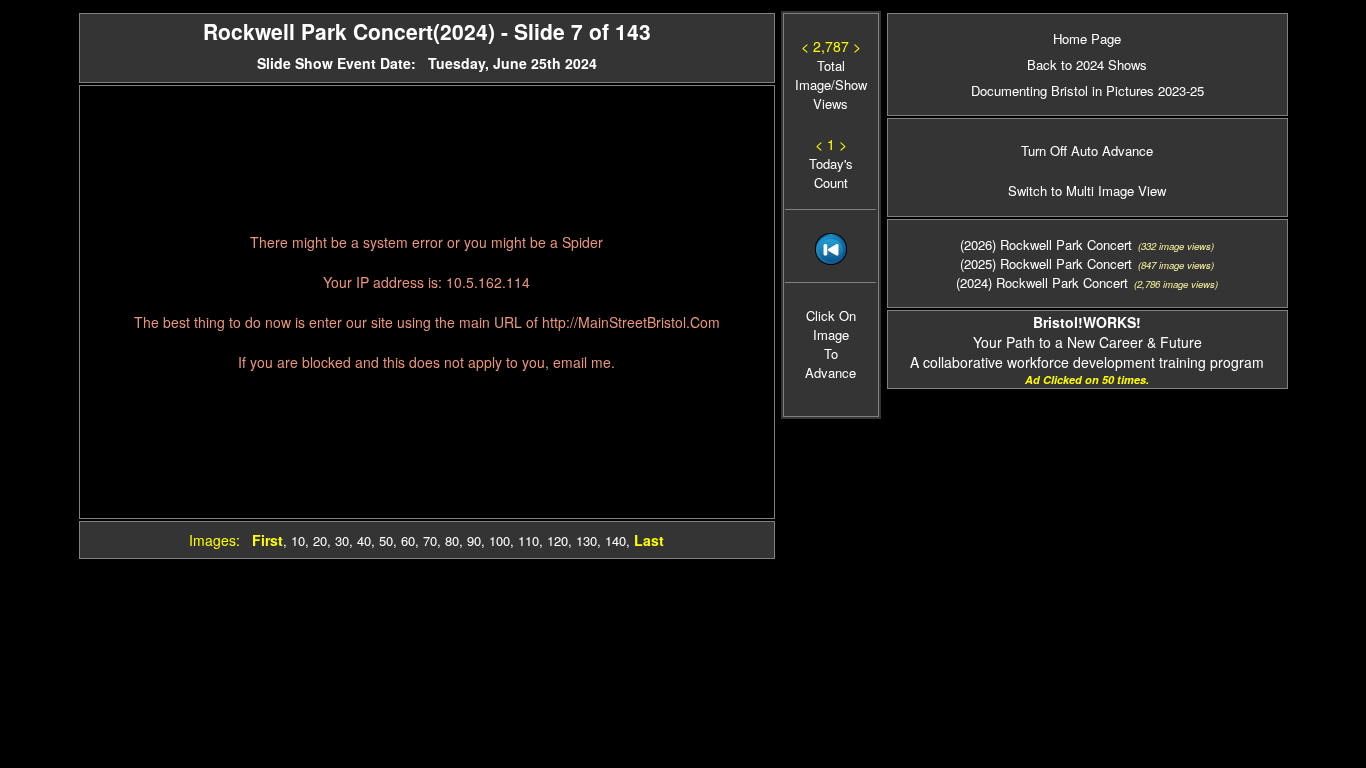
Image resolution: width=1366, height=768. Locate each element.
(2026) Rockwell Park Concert (1046, 278)
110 (528, 540)
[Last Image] (831, 355)
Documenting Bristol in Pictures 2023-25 (1087, 90)
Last (649, 540)
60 (408, 540)
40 (364, 540)
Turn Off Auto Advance (1087, 185)
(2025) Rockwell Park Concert (1046, 297)
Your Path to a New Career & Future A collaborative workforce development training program (1087, 376)
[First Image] (831, 259)
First (267, 540)
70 (430, 540)
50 (386, 540)
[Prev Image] (831, 323)
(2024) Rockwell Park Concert (1042, 316)
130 (586, 540)
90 (474, 540)
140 (615, 540)
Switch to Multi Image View (1087, 225)
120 (557, 540)
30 (342, 540)
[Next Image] (831, 291)
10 (298, 540)
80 (452, 540)
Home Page (1087, 38)
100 (499, 540)
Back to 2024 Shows (1087, 64)
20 (320, 540)
